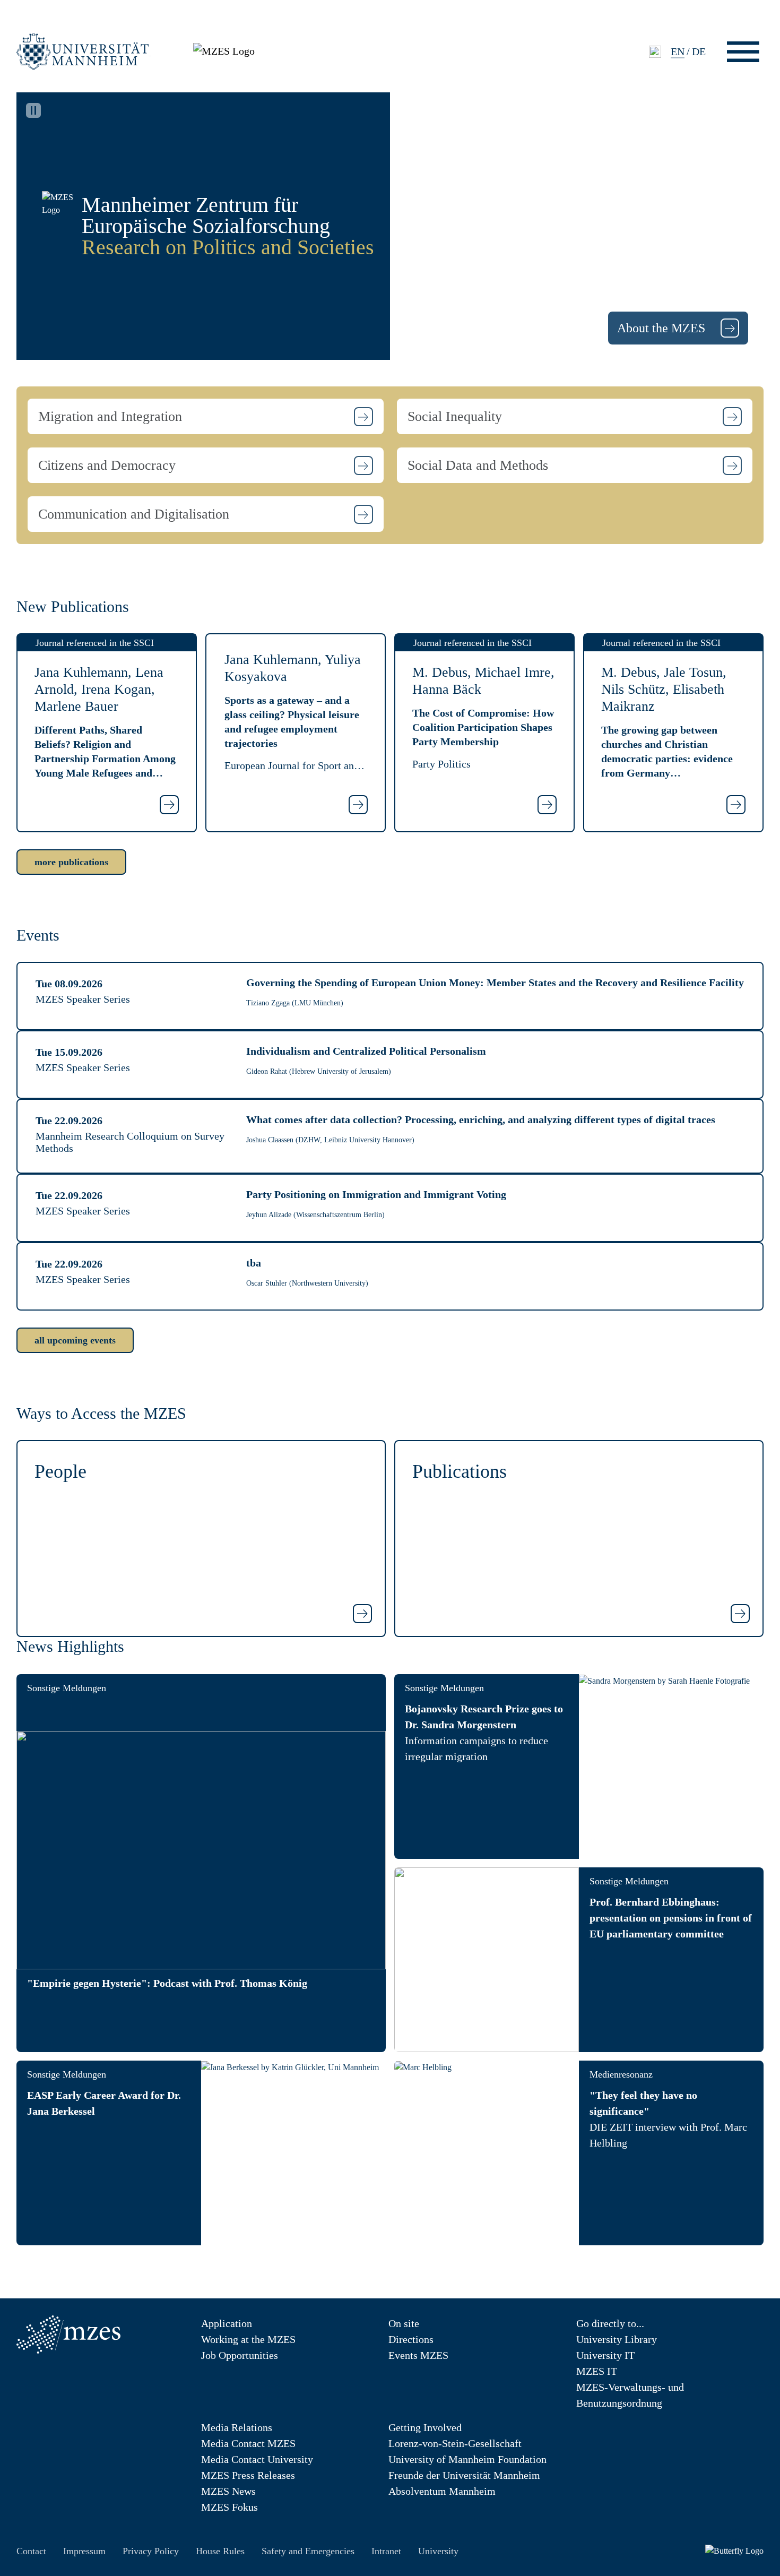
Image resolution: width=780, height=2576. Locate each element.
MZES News (228, 2491)
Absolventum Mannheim (442, 2491)
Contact (31, 2551)
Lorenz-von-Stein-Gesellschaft (455, 2443)
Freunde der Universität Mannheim (464, 2475)
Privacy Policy (151, 2551)
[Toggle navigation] (743, 52)
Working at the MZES (248, 2339)
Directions (411, 2339)
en (678, 51)
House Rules (220, 2551)
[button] (206, 416)
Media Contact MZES (248, 2443)
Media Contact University (257, 2459)
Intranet (386, 2551)
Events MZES (418, 2355)
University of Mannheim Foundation (467, 2459)
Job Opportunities (240, 2355)
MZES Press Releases (248, 2475)
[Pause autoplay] (33, 110)
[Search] (655, 52)
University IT (605, 2355)
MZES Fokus (229, 2507)
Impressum (84, 2551)
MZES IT (597, 2371)
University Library (617, 2339)
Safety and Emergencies (308, 2551)
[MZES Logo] (224, 50)
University (438, 2551)
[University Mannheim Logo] (84, 51)
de (699, 51)
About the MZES (663, 328)
